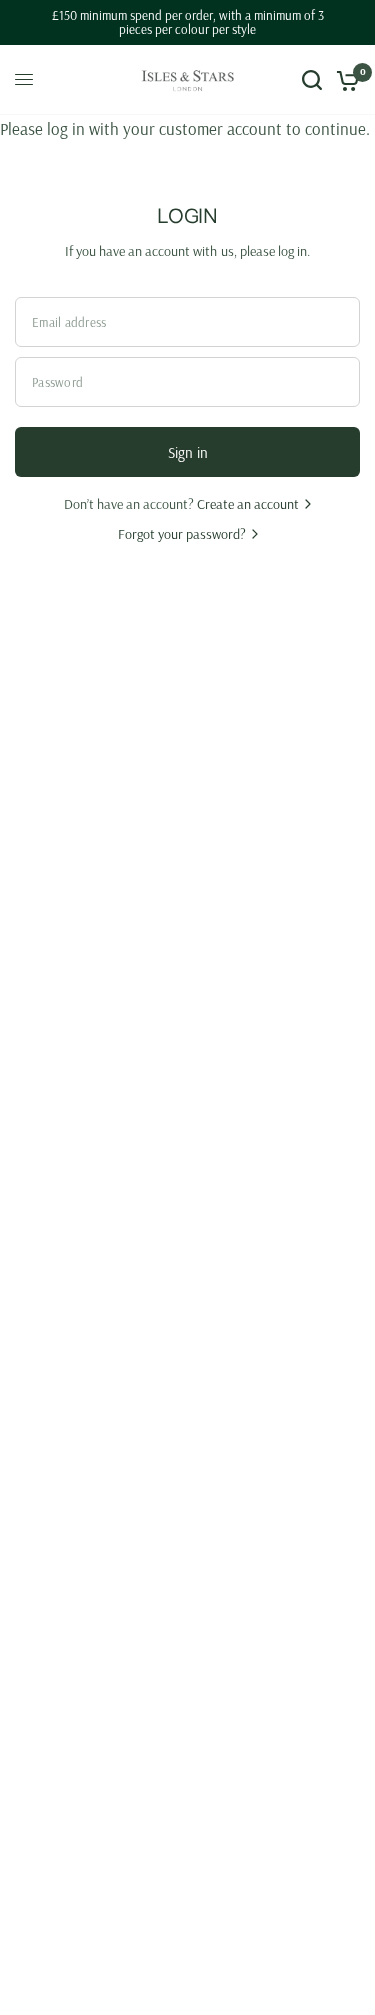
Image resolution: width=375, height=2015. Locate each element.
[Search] (312, 80)
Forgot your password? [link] (182, 534)
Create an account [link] (248, 504)
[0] (344, 80)
